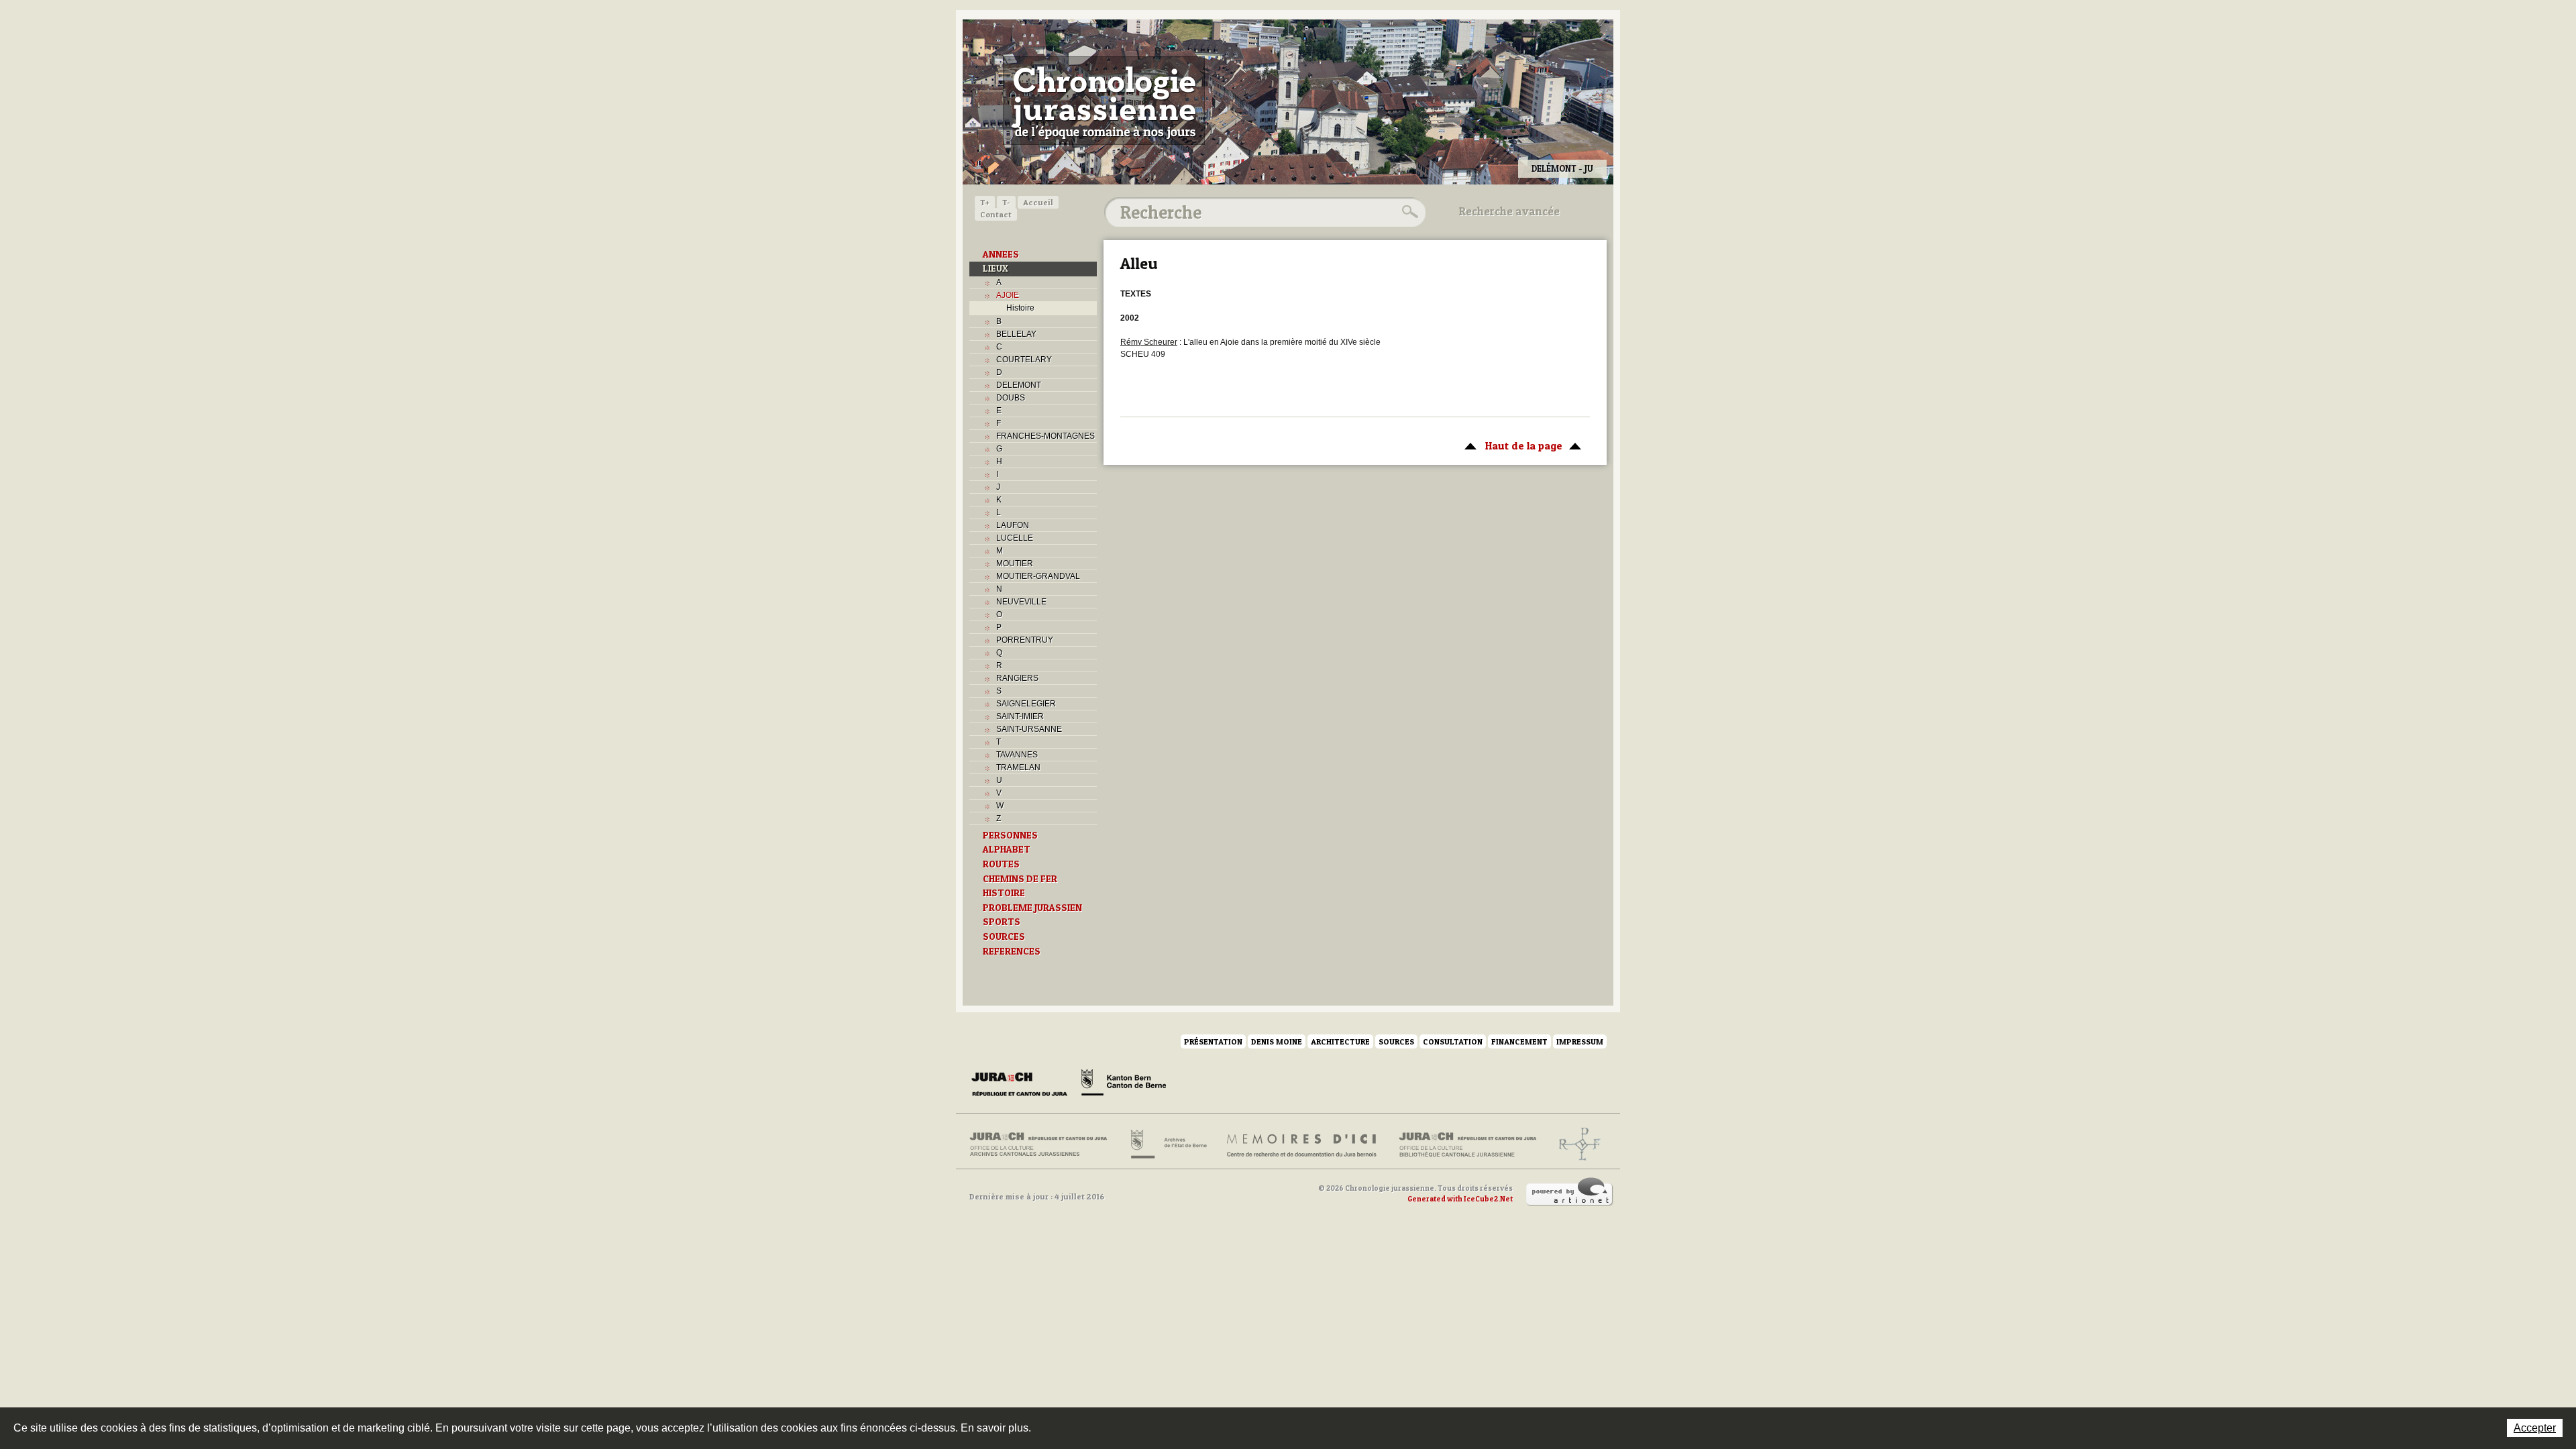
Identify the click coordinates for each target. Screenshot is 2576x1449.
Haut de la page (1510, 445)
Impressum (1580, 1041)
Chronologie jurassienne (1104, 101)
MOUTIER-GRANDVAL (1038, 576)
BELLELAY (1016, 334)
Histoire (1020, 308)
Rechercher (1408, 212)
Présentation (1213, 1041)
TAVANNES (1017, 755)
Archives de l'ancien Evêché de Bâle (1575, 1144)
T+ (985, 202)
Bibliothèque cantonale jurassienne (1468, 1144)
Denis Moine (1277, 1041)
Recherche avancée (1509, 211)
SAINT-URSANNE (1029, 729)
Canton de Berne (1124, 1085)
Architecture (1340, 1041)
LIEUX (996, 268)
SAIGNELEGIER (1026, 704)
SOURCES (1004, 936)
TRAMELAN (1018, 767)
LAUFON (1013, 525)
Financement (1519, 1041)
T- (1006, 202)
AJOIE (1008, 295)
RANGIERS (1017, 678)
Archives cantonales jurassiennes (1043, 1144)
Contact (996, 214)
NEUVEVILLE (1021, 602)
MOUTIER (1015, 563)
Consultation (1453, 1041)
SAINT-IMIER (1020, 716)
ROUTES (1001, 864)
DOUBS (1011, 398)
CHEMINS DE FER (1020, 879)
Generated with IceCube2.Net (1460, 1199)
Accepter (2535, 1428)
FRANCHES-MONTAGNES (1045, 436)
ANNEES (1001, 254)
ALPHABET (1007, 849)
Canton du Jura (1023, 1085)
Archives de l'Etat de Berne (1168, 1144)
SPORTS (1002, 922)
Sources (1396, 1041)
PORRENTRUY (1025, 640)
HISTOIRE (1004, 893)
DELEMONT (1019, 385)
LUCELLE (1015, 538)
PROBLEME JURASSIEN (1032, 908)
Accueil (1038, 202)
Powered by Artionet (1570, 1192)
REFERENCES (1012, 951)
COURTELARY (1024, 360)
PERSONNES (1010, 835)
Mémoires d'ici (1302, 1144)
